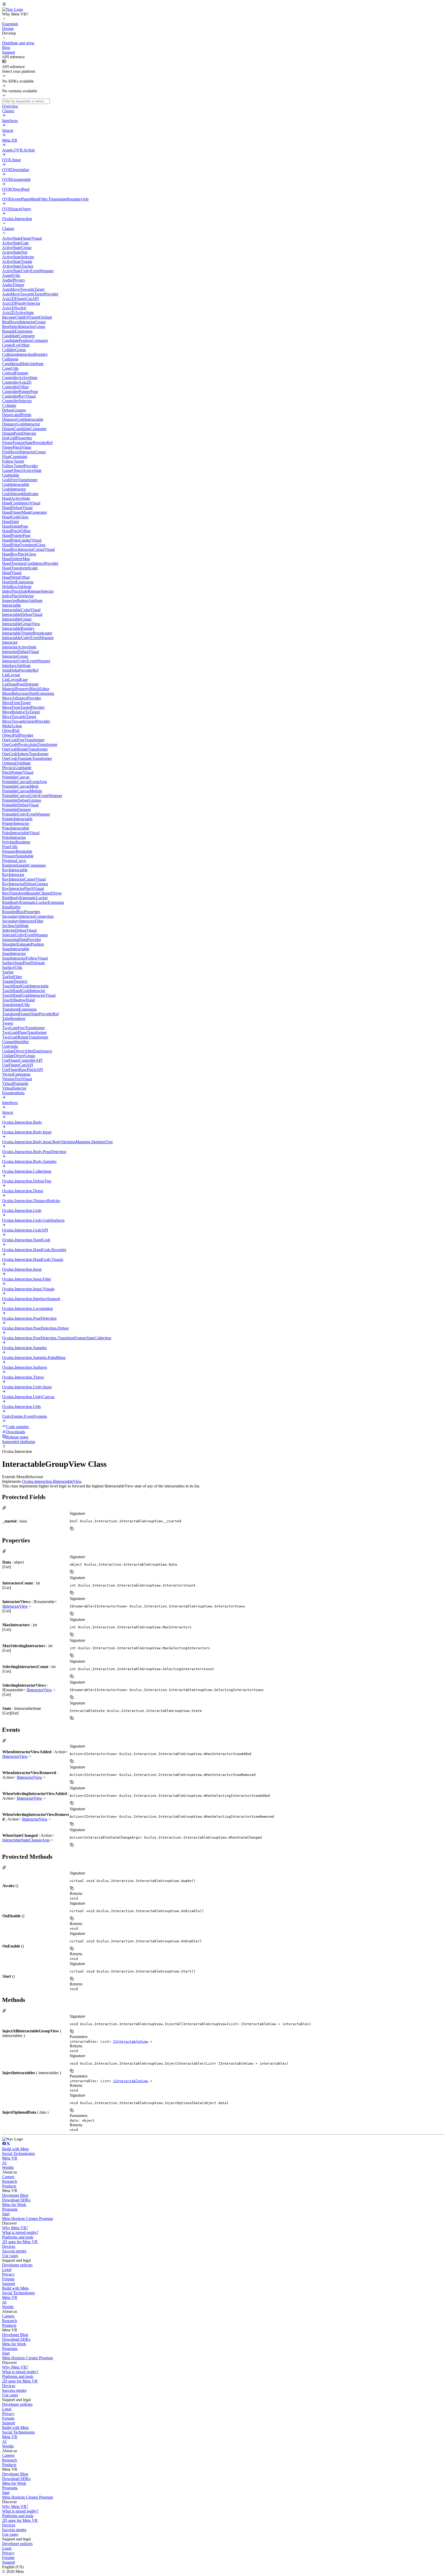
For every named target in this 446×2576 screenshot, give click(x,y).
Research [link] (10, 2181)
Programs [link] (10, 2209)
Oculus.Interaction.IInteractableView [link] (52, 1481)
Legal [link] (7, 2270)
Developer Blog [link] (15, 2195)
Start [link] (6, 2214)
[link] (13, 9)
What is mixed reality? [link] (20, 2232)
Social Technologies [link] (18, 2154)
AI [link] (4, 2163)
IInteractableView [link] (131, 2042)
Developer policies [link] (17, 2265)
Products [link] (9, 2186)
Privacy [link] (8, 2274)
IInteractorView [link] (15, 1606)
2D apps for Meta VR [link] (20, 2242)
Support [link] (9, 2284)
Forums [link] (8, 2279)
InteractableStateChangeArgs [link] (26, 1840)
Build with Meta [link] (15, 2149)
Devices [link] (9, 2246)
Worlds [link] (8, 2167)
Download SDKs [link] (16, 2200)
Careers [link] (8, 2177)
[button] (223, 5)
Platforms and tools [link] (18, 2237)
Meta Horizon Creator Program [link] (27, 2219)
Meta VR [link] (10, 2158)
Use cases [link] (10, 2256)
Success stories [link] (14, 2251)
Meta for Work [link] (14, 2205)
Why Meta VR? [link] (15, 2228)
